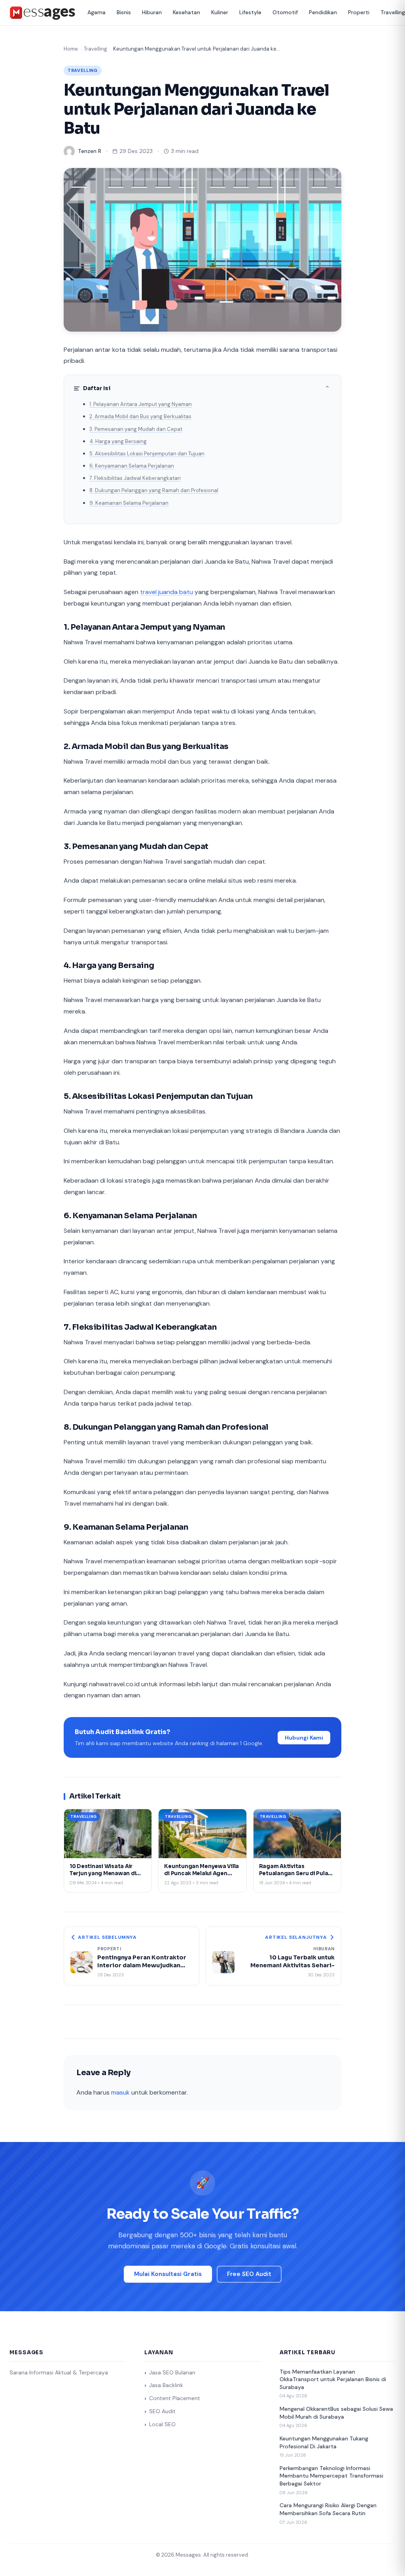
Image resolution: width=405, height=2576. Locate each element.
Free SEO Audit (249, 2274)
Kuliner (220, 12)
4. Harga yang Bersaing (118, 441)
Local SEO (162, 2424)
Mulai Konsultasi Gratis (168, 2274)
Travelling (96, 49)
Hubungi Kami (304, 1738)
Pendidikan (323, 12)
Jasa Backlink (166, 2385)
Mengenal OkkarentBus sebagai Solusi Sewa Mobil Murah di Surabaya (336, 2413)
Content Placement (175, 2398)
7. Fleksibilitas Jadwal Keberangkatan (135, 478)
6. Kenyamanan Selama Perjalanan (132, 466)
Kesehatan (186, 12)
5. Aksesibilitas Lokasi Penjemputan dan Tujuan (147, 454)
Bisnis (124, 12)
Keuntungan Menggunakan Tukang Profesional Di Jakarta (324, 2442)
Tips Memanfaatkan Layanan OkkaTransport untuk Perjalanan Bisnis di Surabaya (333, 2379)
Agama (97, 12)
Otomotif (285, 12)
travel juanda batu (167, 592)
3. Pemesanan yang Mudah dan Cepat (136, 429)
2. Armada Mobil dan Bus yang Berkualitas (140, 416)
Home (71, 49)
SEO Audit (162, 2411)
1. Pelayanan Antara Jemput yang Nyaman (141, 404)
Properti (359, 12)
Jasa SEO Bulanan (172, 2372)
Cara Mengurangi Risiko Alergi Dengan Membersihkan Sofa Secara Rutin (328, 2509)
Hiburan (152, 12)
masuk (120, 2092)
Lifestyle (250, 12)
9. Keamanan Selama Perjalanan (129, 503)
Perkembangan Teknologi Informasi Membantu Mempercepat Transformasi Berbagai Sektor (331, 2476)
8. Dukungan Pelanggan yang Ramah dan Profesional (154, 490)
